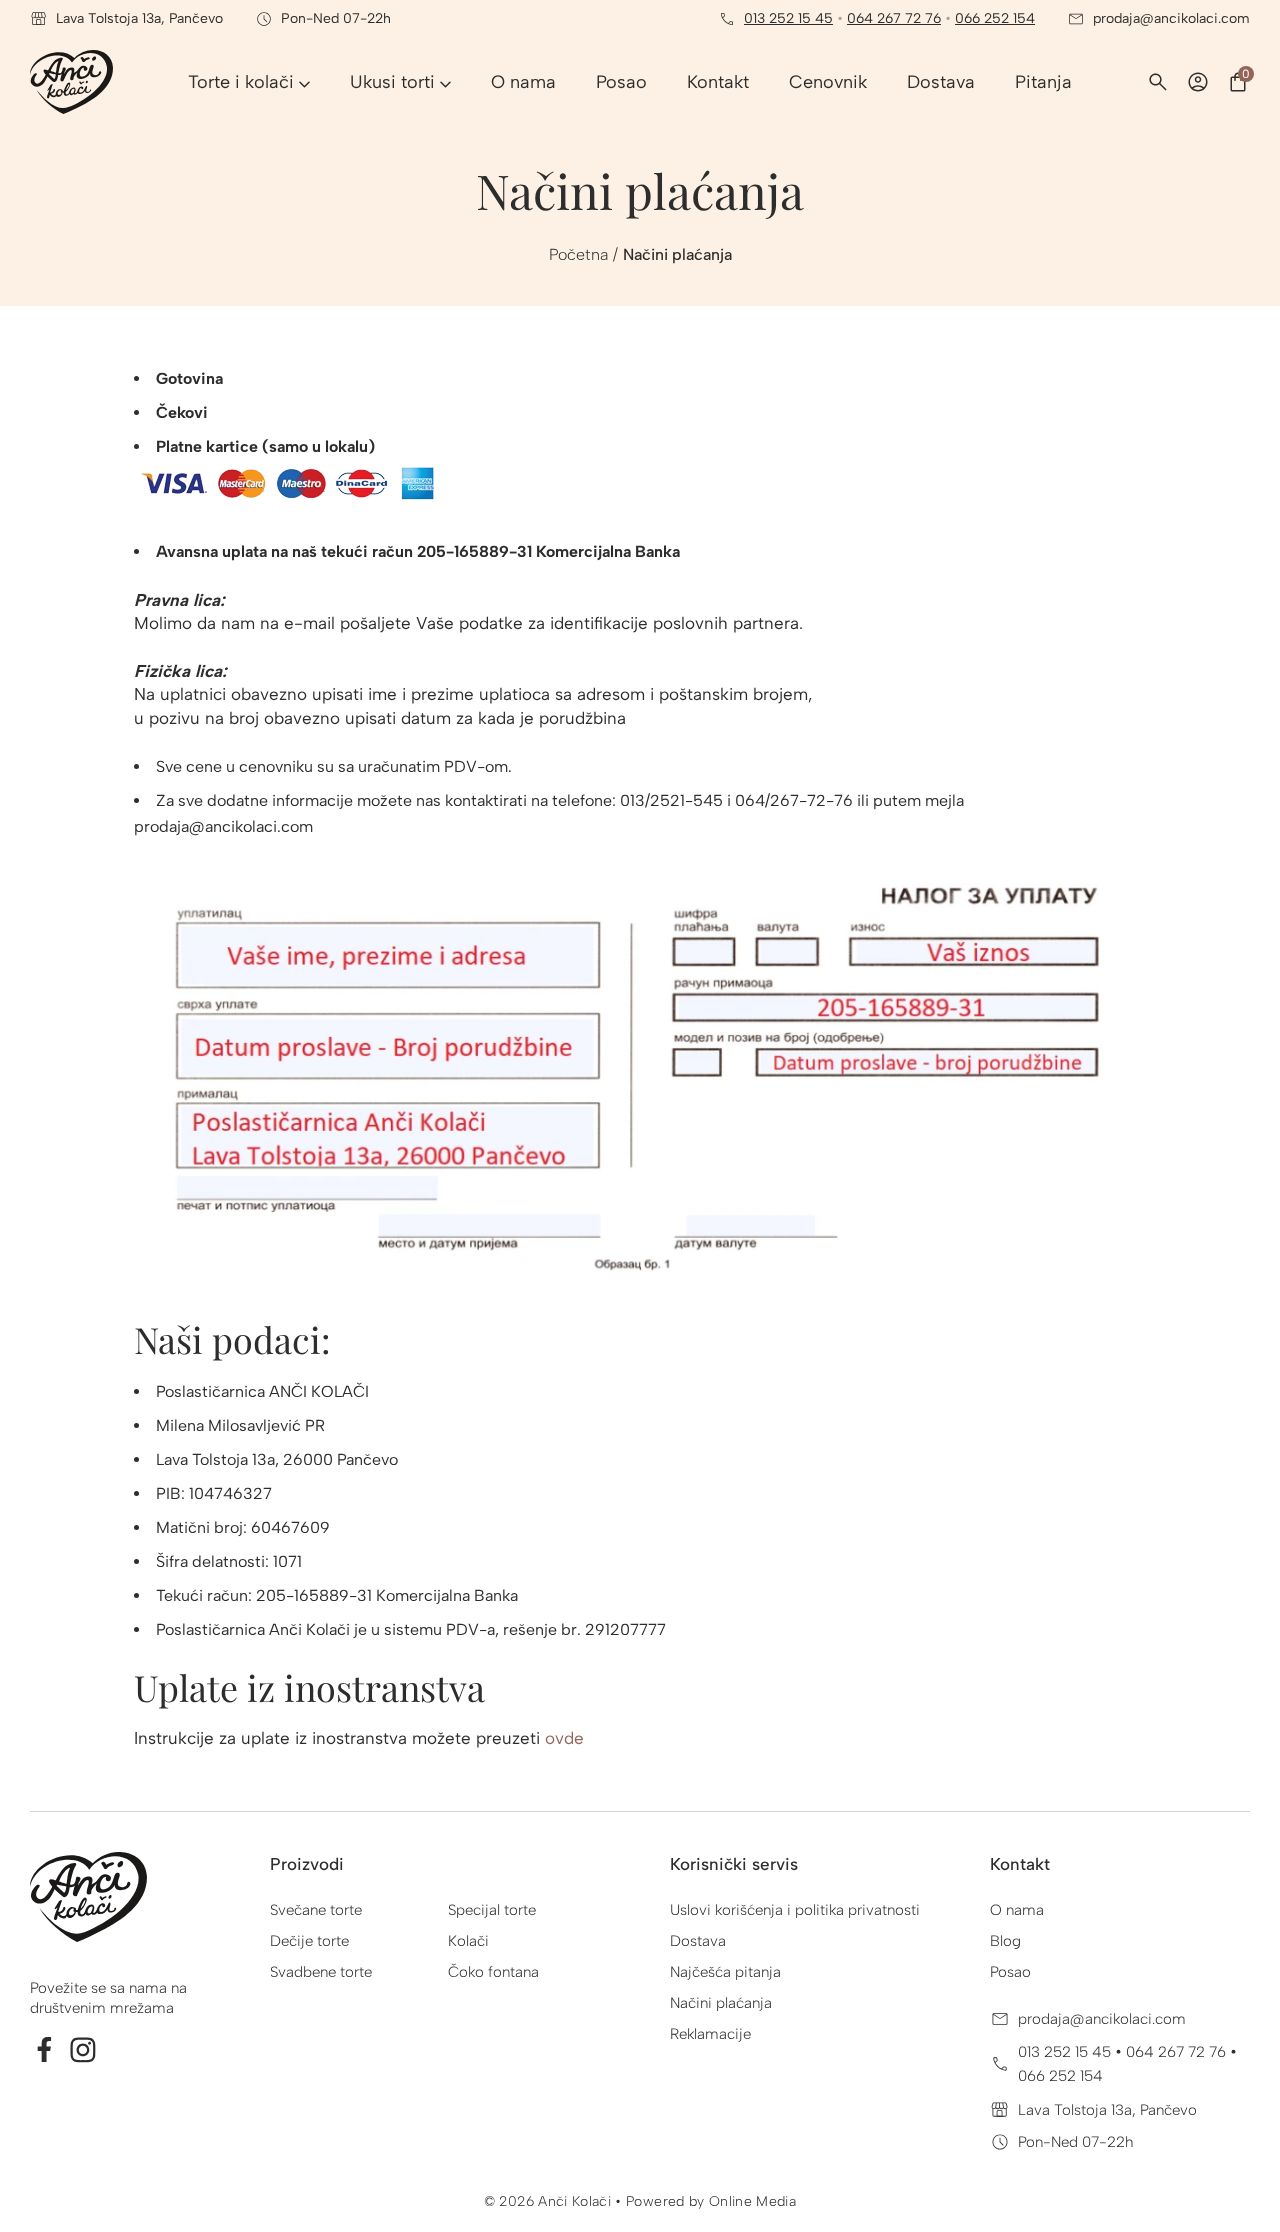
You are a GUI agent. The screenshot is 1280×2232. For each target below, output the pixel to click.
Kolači (468, 1941)
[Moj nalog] (1198, 82)
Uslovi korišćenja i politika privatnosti (795, 1910)
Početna (578, 254)
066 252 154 (995, 18)
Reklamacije (710, 2034)
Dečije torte (309, 1941)
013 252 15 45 (788, 18)
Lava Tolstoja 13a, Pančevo (1107, 2110)
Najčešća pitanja (725, 1972)
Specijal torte (492, 1910)
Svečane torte (316, 1910)
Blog (1005, 1941)
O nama (1017, 1910)
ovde (564, 1738)
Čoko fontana (493, 1972)
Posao (1010, 1972)
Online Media (752, 2201)
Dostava (698, 1941)
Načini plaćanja (721, 2003)
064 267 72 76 (894, 18)
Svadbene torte (321, 1972)
